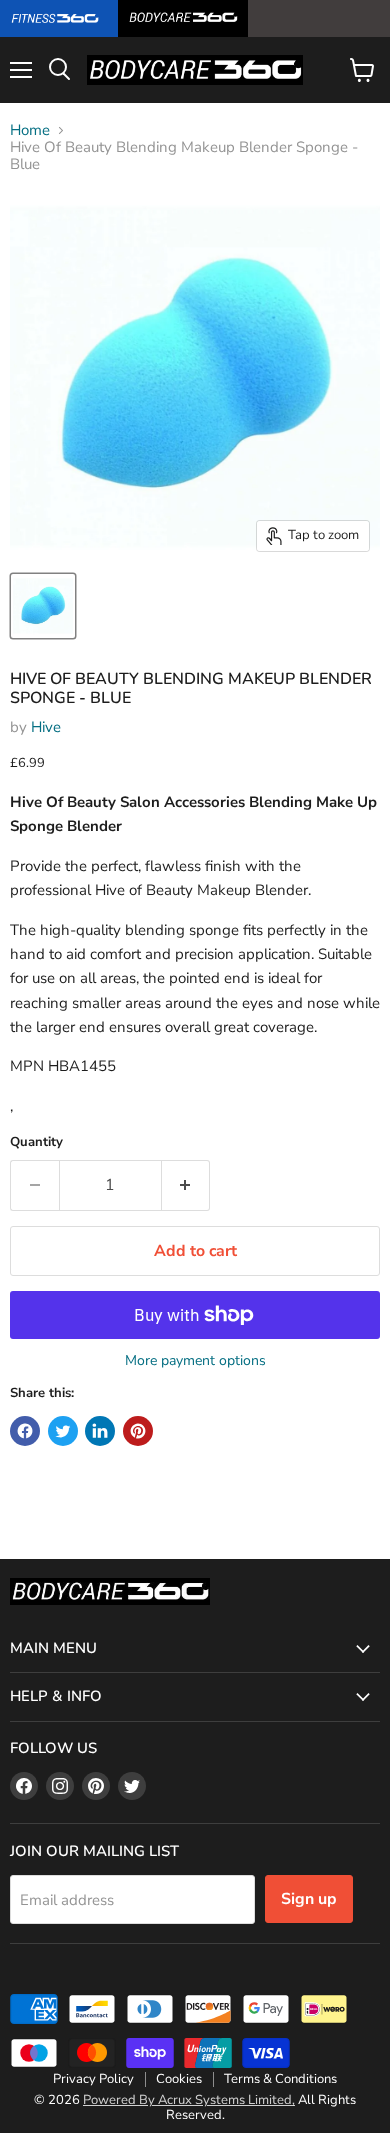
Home (30, 130)
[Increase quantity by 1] (186, 1185)
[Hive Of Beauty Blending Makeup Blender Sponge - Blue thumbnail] (43, 606)
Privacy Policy (93, 2079)
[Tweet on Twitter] (63, 1431)
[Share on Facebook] (25, 1431)
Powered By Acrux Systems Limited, (189, 2100)
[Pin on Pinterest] (138, 1431)
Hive (46, 727)
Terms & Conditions (280, 2079)
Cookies (179, 2079)
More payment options (195, 1361)
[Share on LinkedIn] (100, 1431)
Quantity (36, 1142)
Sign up (309, 1899)
